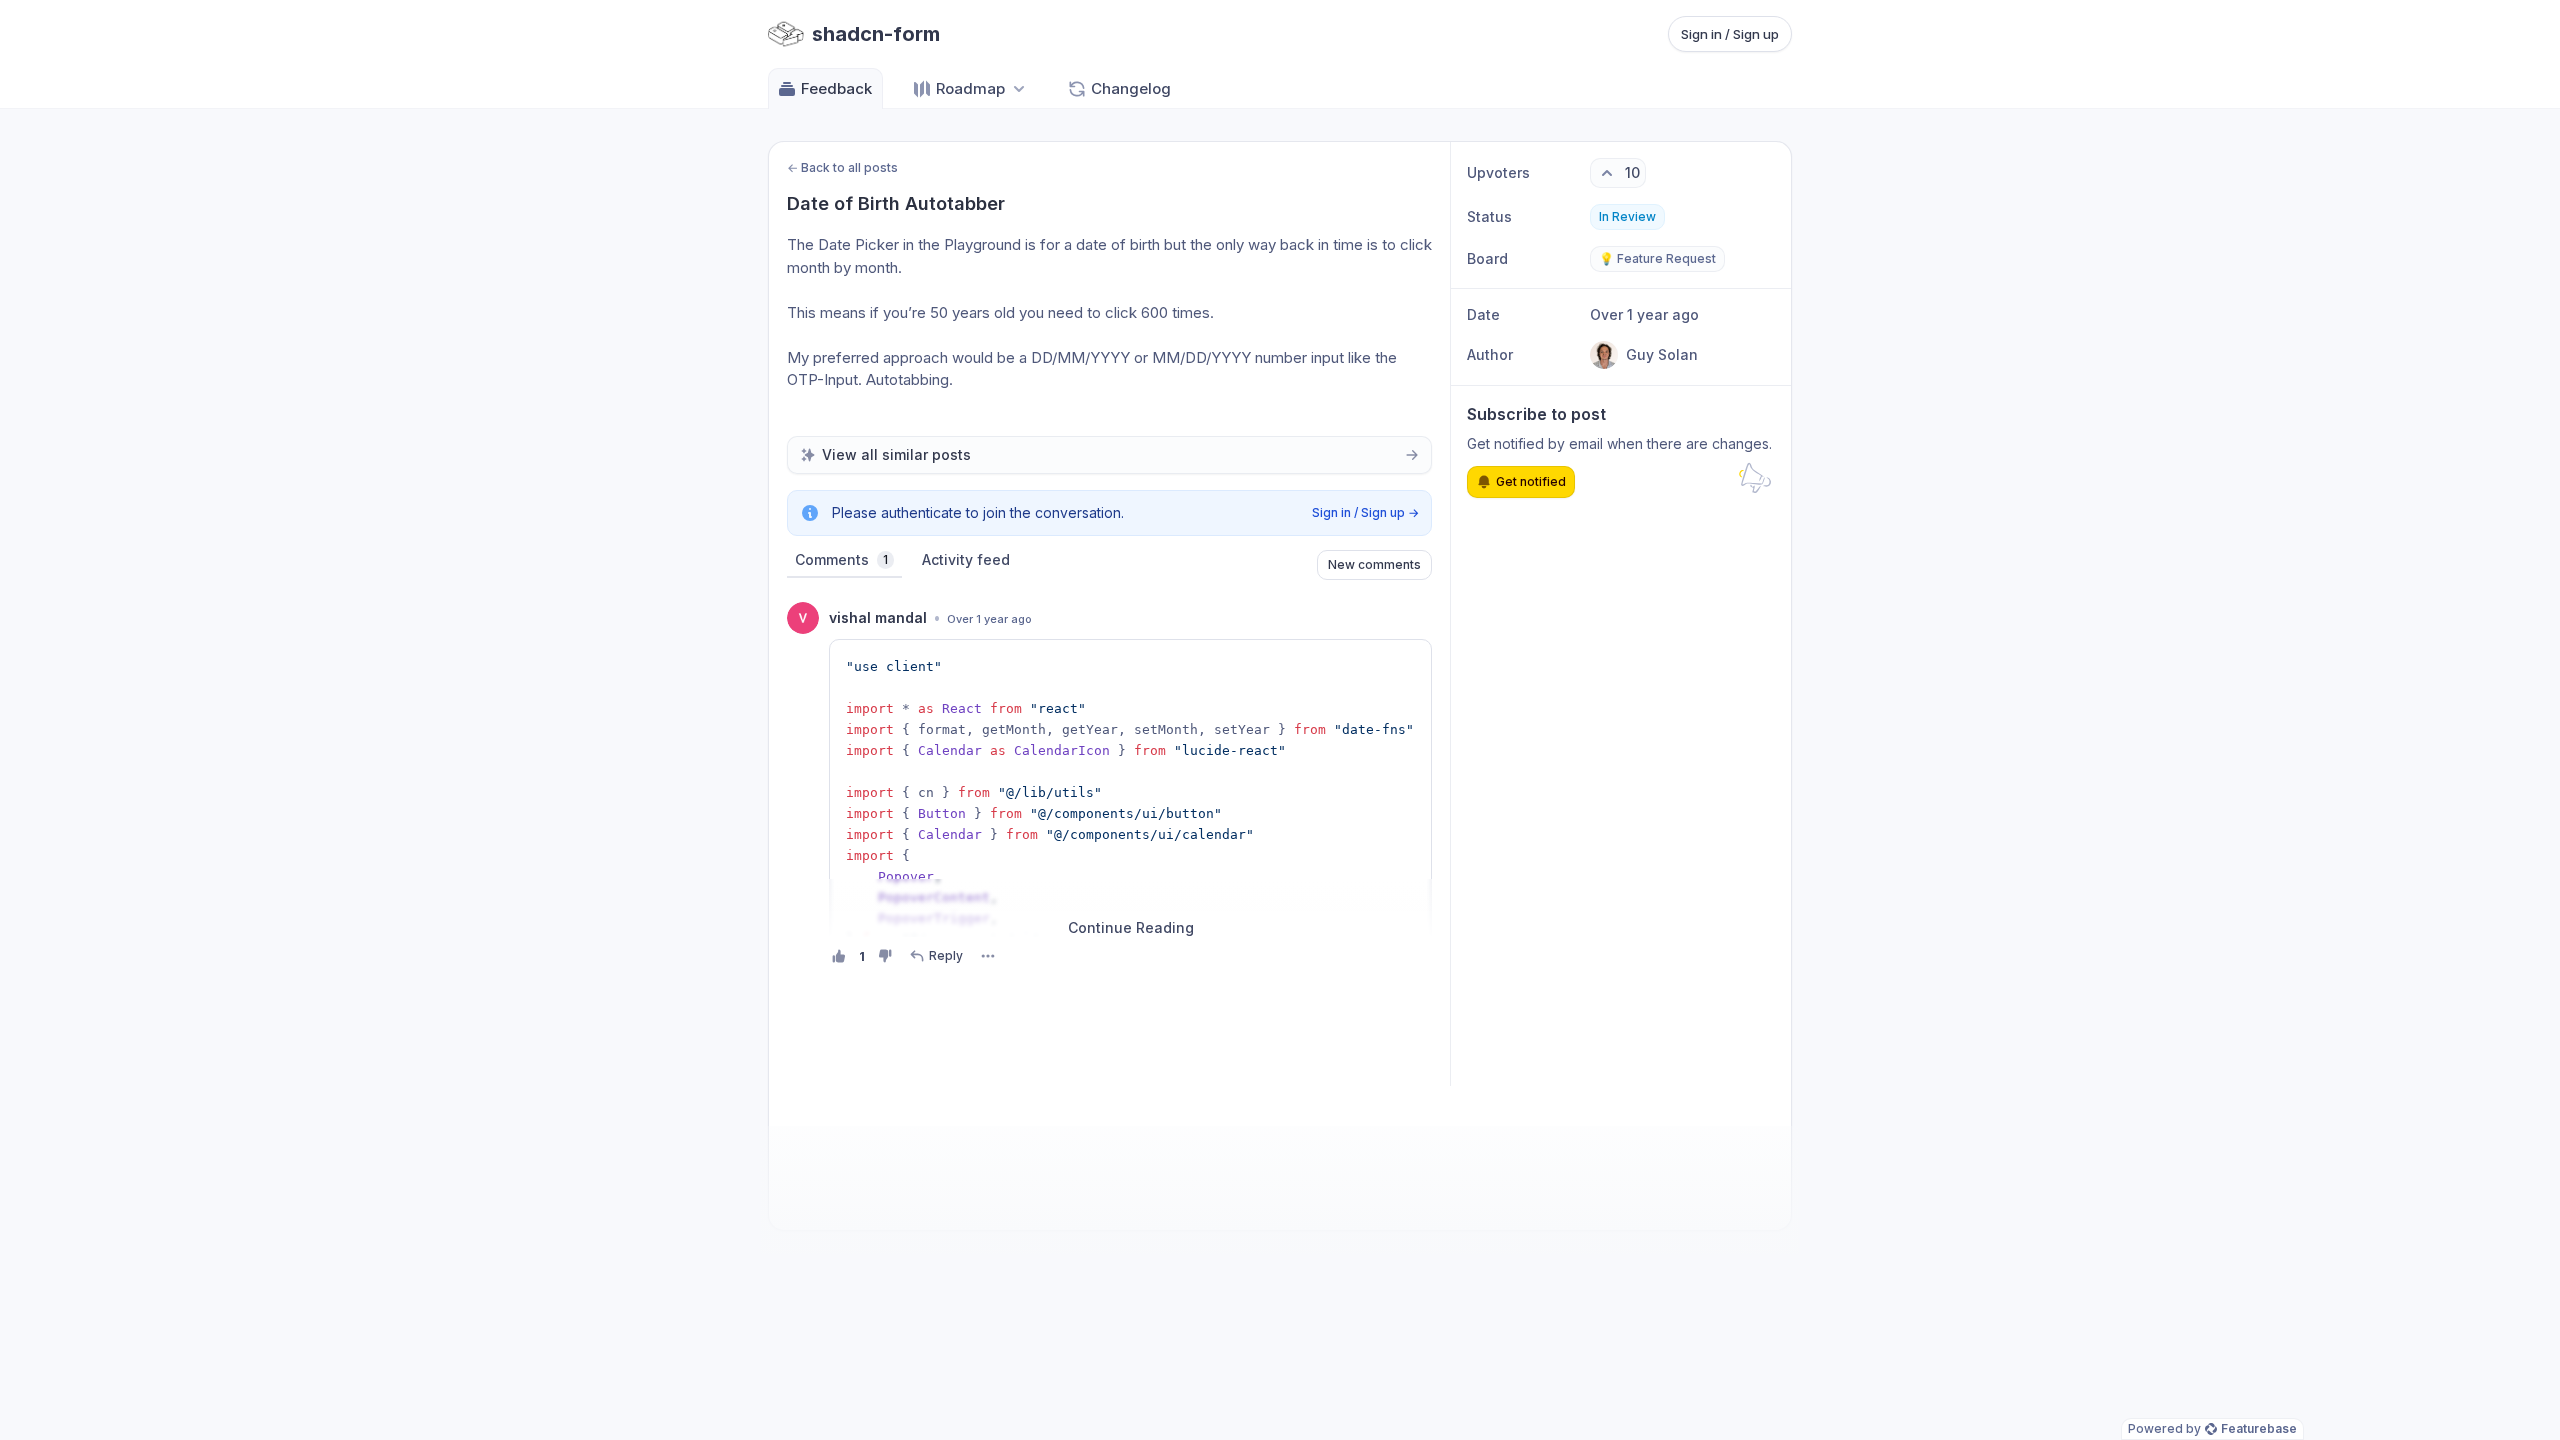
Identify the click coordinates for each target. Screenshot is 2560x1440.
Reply (946, 955)
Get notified (1531, 481)
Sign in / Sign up (1730, 34)
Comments (841, 559)
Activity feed (966, 559)
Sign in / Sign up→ (1365, 512)
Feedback (836, 88)
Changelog (1131, 88)
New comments (1374, 564)
